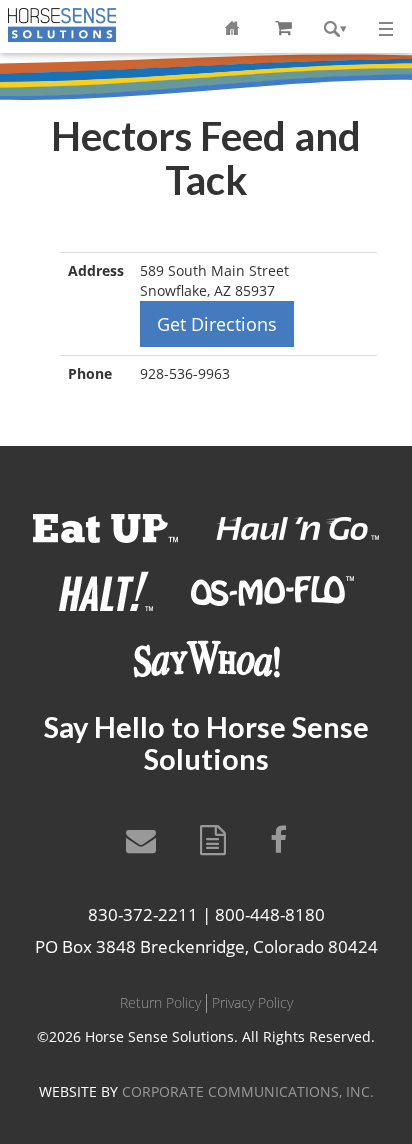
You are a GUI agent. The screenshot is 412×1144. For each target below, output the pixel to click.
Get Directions (217, 324)
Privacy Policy (252, 1002)
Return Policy (160, 1002)
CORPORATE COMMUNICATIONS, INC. (248, 1091)
